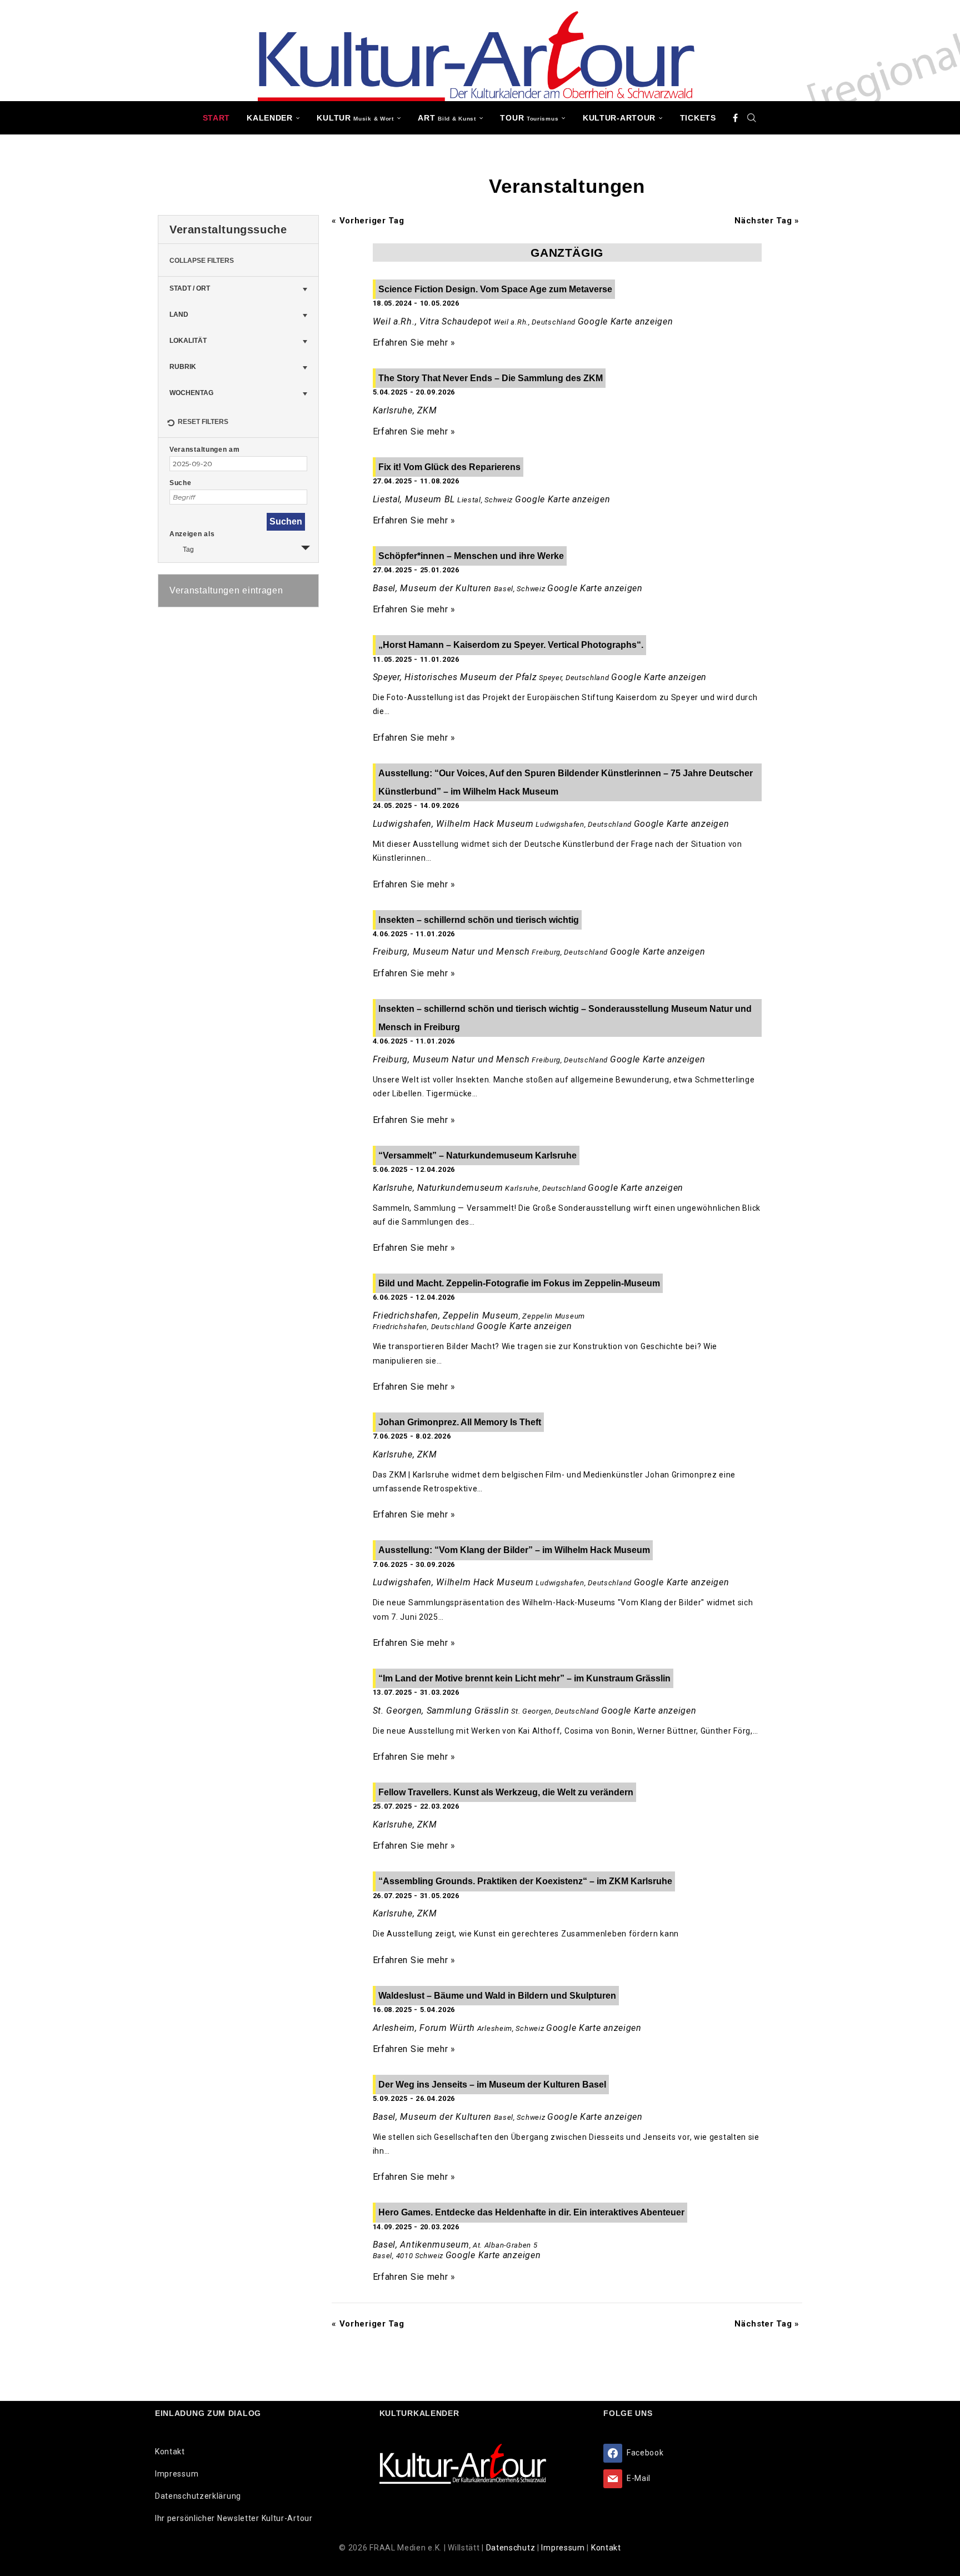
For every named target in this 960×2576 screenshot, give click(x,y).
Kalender (270, 118)
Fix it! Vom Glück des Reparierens (449, 467)
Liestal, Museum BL (414, 499)
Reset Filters (203, 422)
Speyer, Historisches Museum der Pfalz (455, 677)
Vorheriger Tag (368, 221)
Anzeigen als (192, 534)
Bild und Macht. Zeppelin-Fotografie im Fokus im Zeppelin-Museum (519, 1283)
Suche (181, 483)
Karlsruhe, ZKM (405, 410)
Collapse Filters (202, 261)
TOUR (529, 118)
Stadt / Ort (190, 288)
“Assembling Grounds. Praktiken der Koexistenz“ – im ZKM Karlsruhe (525, 1881)
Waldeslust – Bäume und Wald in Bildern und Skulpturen (497, 1996)
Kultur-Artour (619, 118)
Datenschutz (512, 2548)
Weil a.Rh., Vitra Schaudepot (432, 321)
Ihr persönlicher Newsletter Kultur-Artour (234, 2518)
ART (447, 118)
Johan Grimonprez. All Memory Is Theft (460, 1422)
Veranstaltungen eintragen (226, 590)
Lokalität (188, 341)
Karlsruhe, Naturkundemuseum (438, 1188)
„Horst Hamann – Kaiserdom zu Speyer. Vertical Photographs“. (511, 645)
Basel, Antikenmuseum (421, 2245)
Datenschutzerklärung (198, 2496)
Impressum (177, 2474)
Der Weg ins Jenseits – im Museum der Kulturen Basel (492, 2085)
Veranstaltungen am (205, 450)
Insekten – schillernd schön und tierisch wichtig (479, 920)
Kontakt (170, 2452)
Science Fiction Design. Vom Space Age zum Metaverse (495, 289)
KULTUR (355, 118)
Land (179, 314)
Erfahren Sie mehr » (414, 343)
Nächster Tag (767, 221)
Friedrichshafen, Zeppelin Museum (446, 1316)
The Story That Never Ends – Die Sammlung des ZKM (491, 378)
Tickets (698, 118)
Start (217, 118)
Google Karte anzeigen (626, 321)
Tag (188, 550)
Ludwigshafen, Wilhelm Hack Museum (453, 824)
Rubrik (183, 367)
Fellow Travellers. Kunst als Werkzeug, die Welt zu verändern (506, 1792)
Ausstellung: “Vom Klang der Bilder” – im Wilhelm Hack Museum (514, 1550)
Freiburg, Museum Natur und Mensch (451, 952)
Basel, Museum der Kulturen (432, 588)
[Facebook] (736, 118)
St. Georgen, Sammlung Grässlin (441, 1711)
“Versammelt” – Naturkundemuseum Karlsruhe (477, 1155)
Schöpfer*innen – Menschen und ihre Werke (471, 556)
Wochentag (191, 393)
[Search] (752, 118)
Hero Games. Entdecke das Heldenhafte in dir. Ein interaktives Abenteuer (531, 2212)
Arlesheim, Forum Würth (424, 2028)
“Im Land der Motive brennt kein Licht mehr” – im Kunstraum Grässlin (524, 1678)
